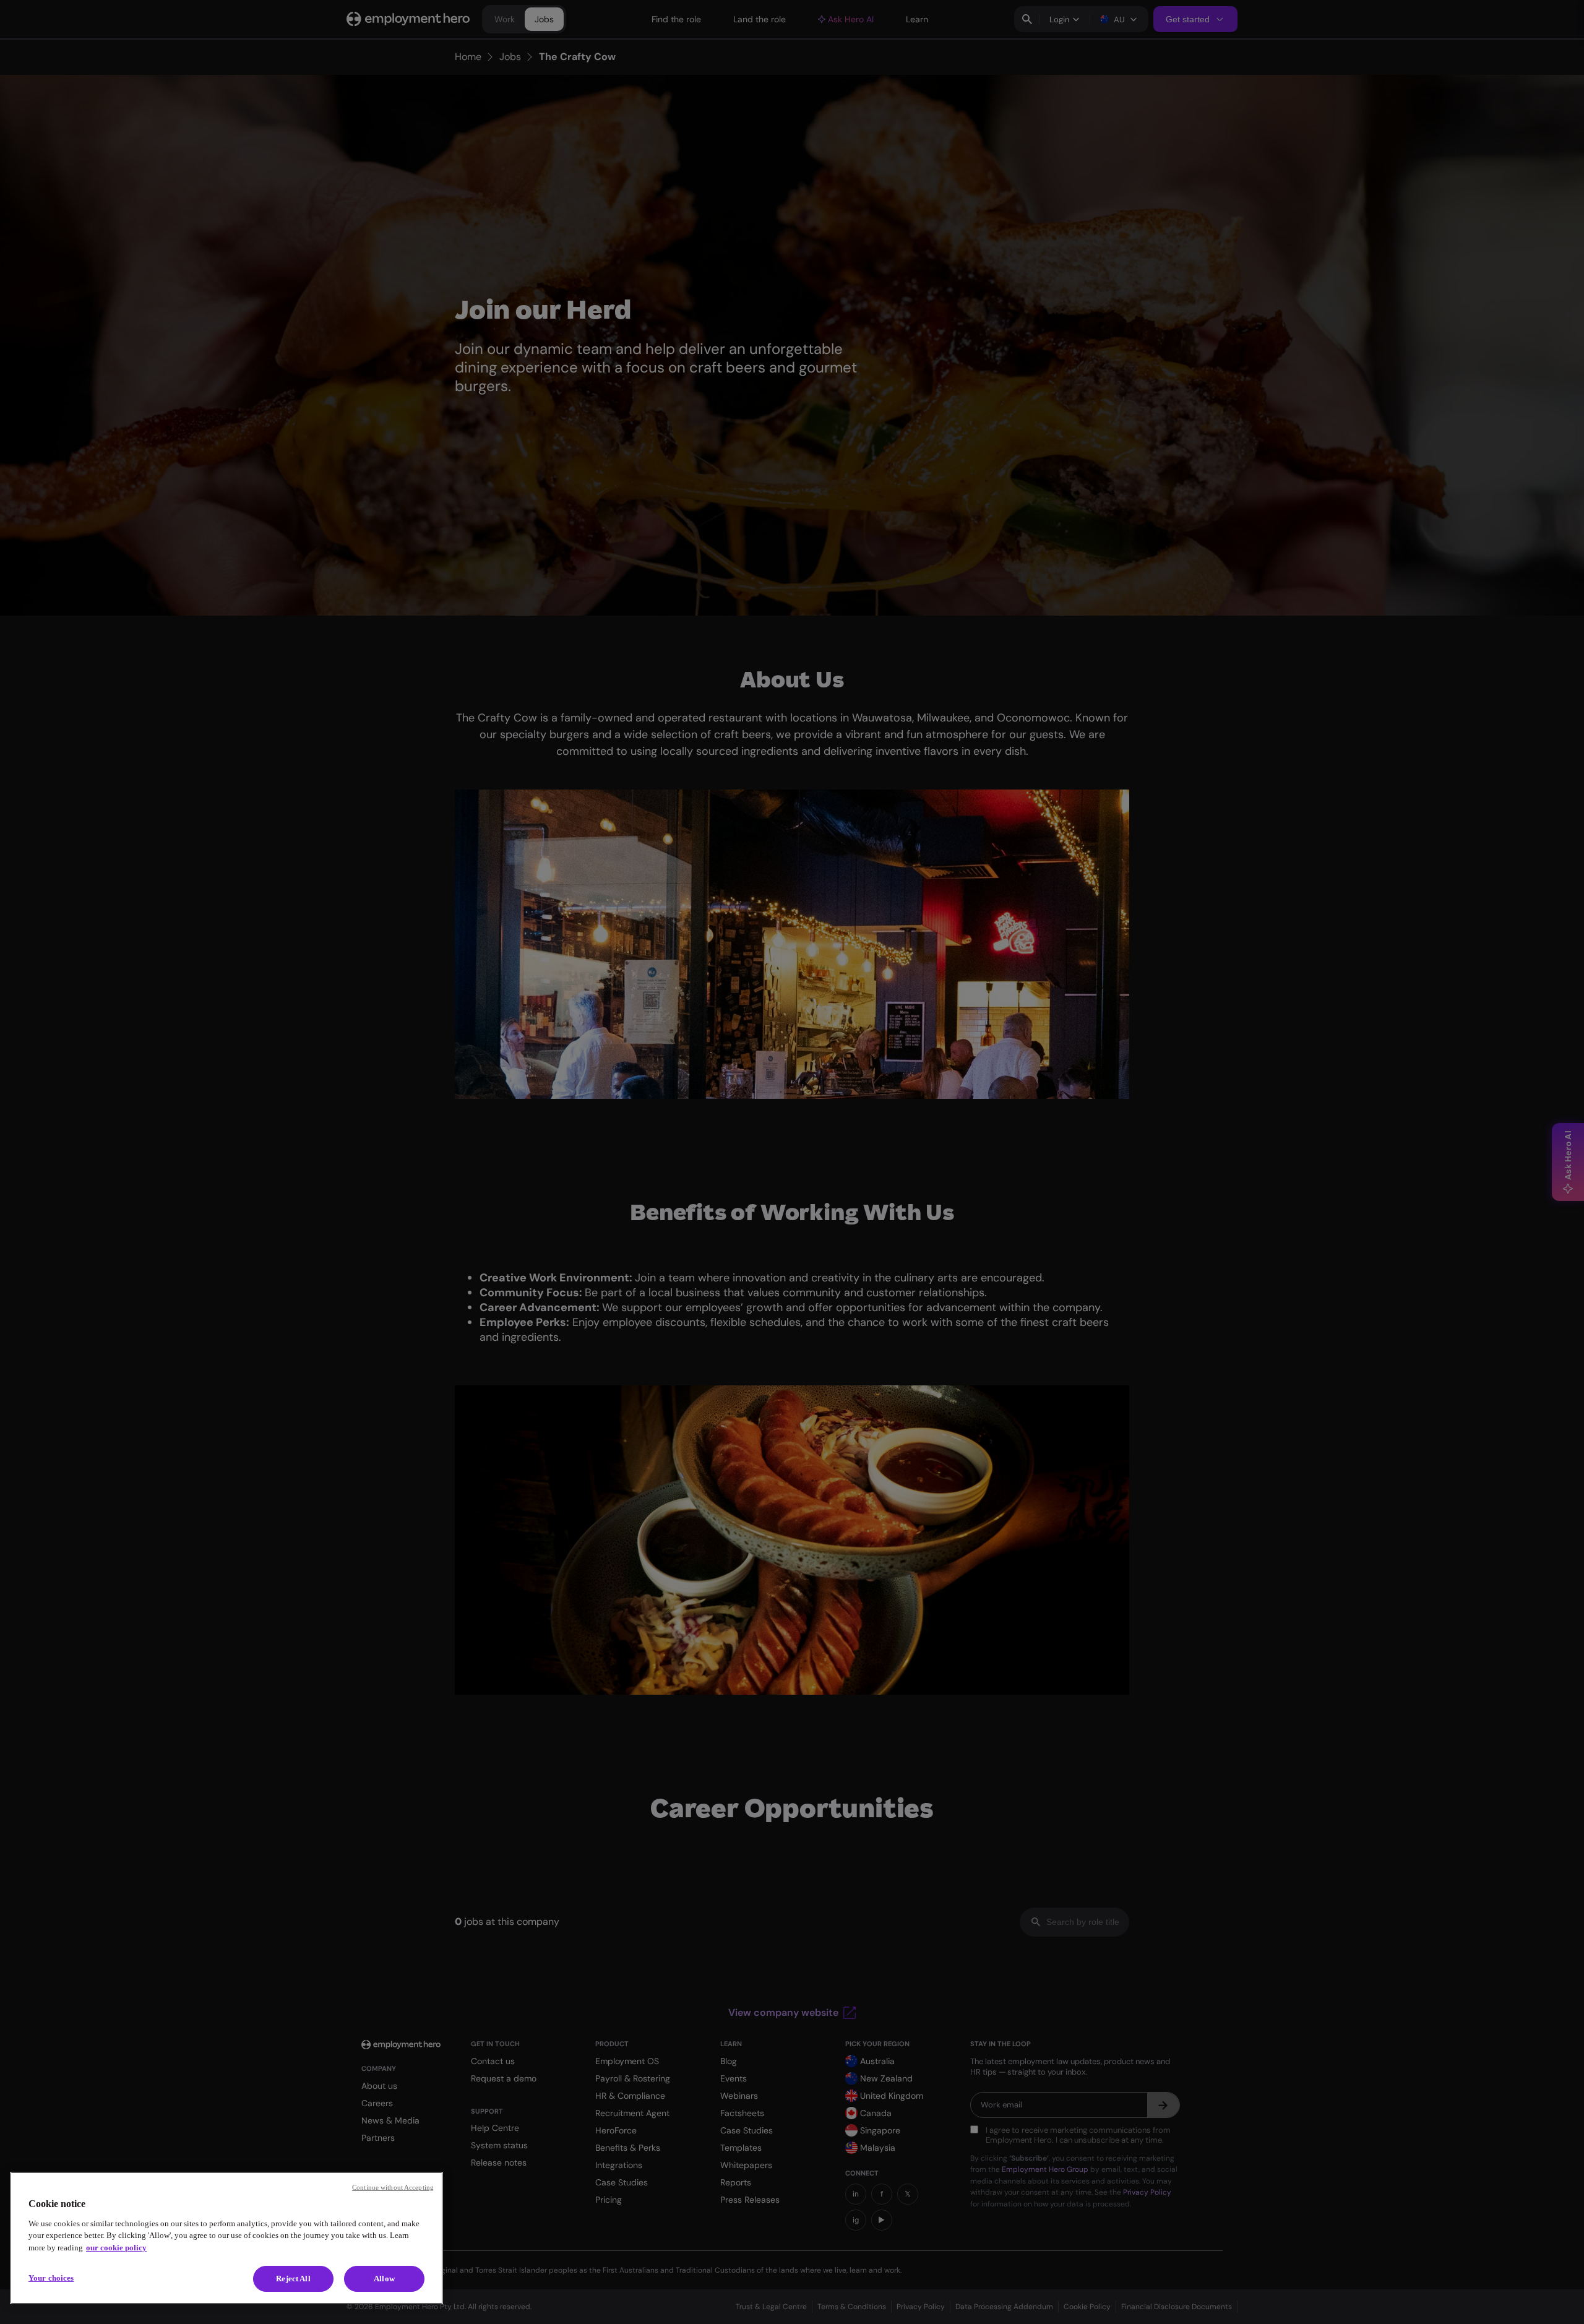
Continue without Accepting (393, 2187)
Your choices (51, 2278)
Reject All (293, 2279)
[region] (226, 2238)
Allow (384, 2279)
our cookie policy (116, 2248)
